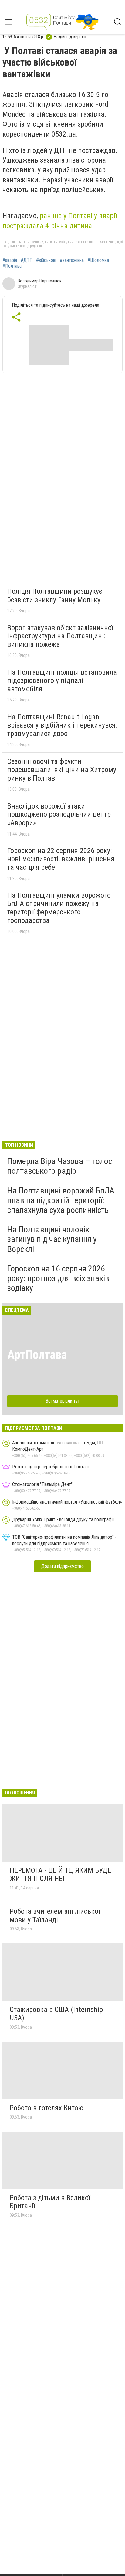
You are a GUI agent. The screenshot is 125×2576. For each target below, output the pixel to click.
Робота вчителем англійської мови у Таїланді (55, 1916)
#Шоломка (98, 260)
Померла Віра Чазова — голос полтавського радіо (60, 1166)
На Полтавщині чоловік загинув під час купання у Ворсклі (52, 1239)
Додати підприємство (62, 1566)
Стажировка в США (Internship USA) (56, 2014)
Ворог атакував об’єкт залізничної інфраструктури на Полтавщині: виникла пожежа (60, 636)
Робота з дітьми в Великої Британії (50, 2202)
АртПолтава (37, 1355)
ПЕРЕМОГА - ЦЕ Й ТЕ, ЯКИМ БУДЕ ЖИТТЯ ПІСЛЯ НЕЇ (60, 1875)
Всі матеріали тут (63, 1401)
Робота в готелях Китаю (47, 2108)
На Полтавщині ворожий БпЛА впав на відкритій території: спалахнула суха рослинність (61, 1200)
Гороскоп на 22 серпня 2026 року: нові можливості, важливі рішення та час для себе (61, 859)
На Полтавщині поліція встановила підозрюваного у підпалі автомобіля (62, 681)
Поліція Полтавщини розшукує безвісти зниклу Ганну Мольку (55, 596)
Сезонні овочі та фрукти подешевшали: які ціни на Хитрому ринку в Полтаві (62, 770)
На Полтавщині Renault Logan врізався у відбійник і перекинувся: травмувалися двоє (62, 725)
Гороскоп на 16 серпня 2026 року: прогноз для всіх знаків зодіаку (58, 1278)
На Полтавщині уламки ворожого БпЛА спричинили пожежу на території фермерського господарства (59, 908)
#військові (46, 260)
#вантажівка (72, 260)
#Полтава (12, 266)
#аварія (10, 260)
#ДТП (27, 260)
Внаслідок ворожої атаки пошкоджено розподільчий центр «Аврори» (59, 814)
